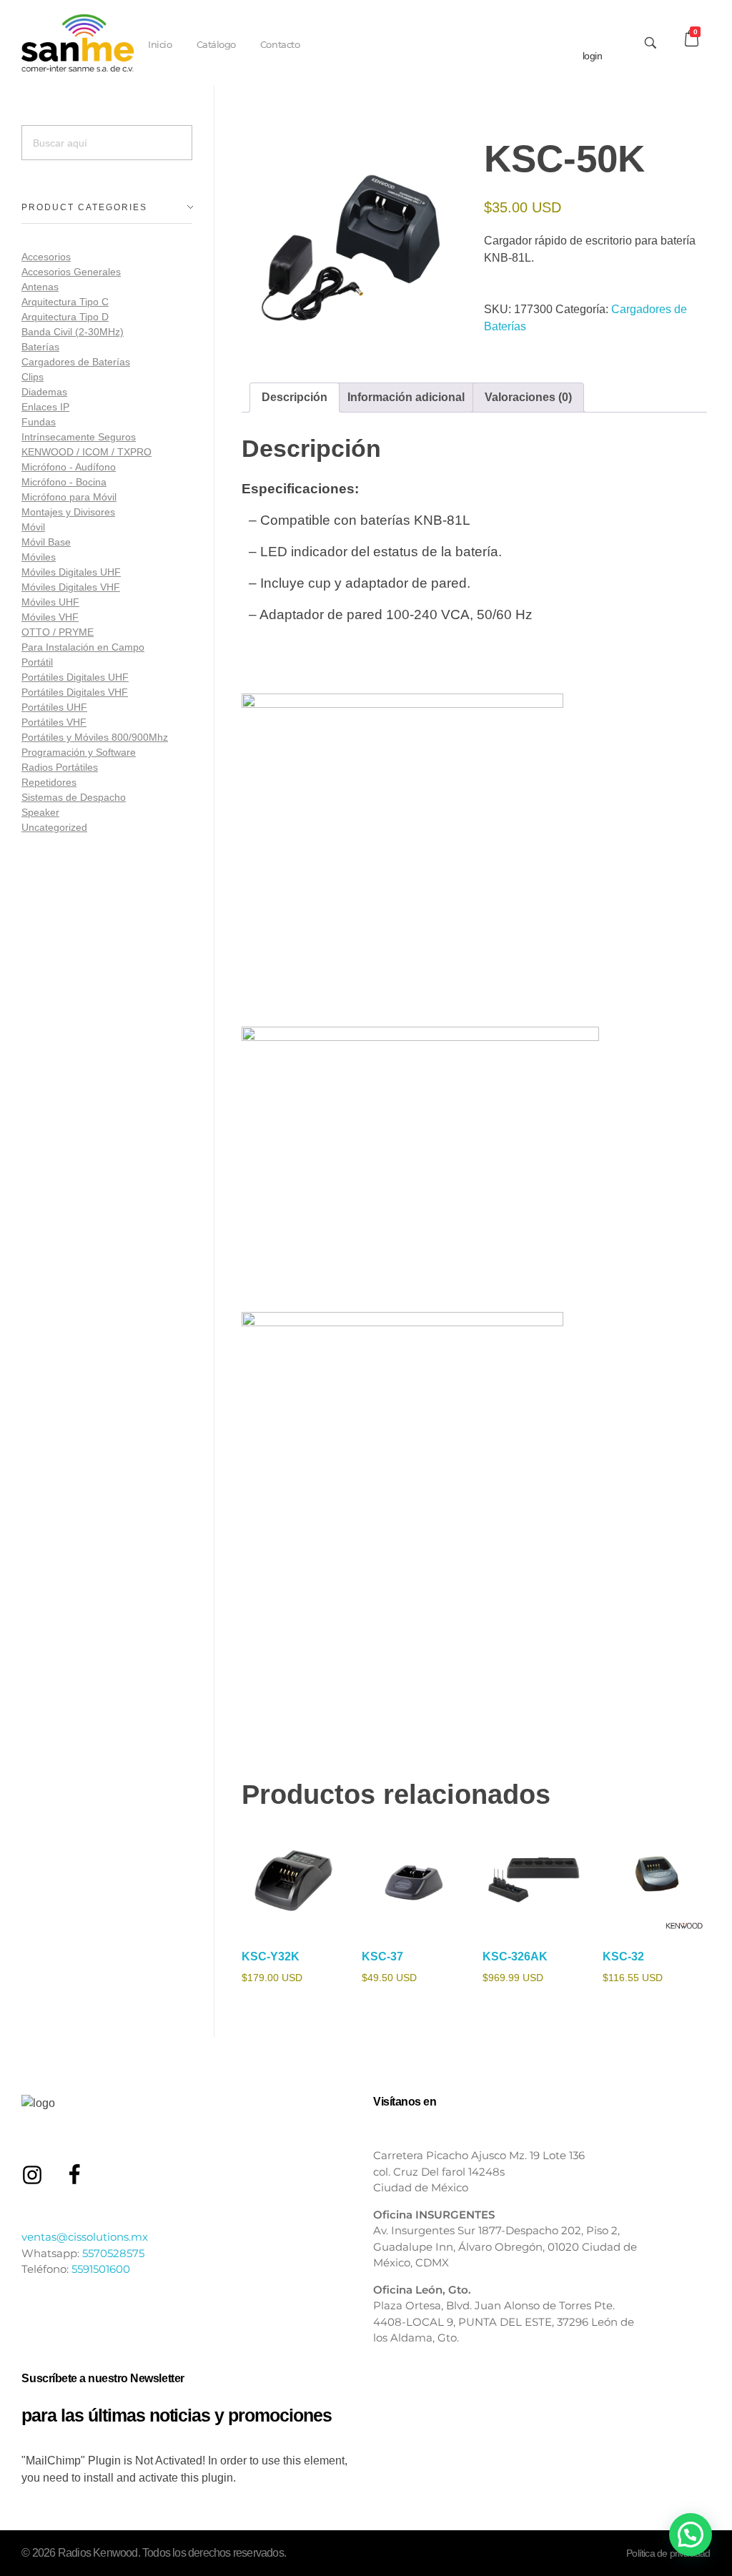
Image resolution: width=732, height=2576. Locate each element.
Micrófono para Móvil (69, 497)
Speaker (40, 812)
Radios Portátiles (60, 767)
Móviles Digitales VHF (71, 587)
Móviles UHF (50, 602)
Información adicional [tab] (406, 397)
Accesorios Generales (71, 272)
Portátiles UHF (54, 707)
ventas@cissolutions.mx (85, 2237)
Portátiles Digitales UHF (75, 677)
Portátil (37, 662)
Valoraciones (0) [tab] (528, 397)
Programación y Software (79, 752)
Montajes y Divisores (68, 512)
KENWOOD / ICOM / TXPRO (86, 452)
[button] (691, 2535)
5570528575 (113, 2253)
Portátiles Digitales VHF (75, 692)
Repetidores (49, 782)
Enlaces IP (45, 407)
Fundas (39, 422)
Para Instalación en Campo (83, 647)
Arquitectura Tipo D (65, 317)
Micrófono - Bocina (64, 482)
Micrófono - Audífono (69, 467)
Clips (33, 377)
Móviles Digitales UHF (71, 572)
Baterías (40, 347)
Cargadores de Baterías (76, 362)
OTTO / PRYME (58, 632)
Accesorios (46, 257)
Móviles (39, 557)
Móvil (33, 527)
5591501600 (101, 2269)
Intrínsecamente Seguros (79, 437)
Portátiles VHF (54, 722)
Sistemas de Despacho (74, 797)
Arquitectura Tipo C (65, 302)
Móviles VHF (50, 617)
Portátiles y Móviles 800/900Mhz (95, 737)
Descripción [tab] (295, 397)
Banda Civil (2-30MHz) (73, 332)
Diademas (44, 392)
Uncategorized (54, 827)
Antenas (40, 287)
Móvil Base (46, 542)
